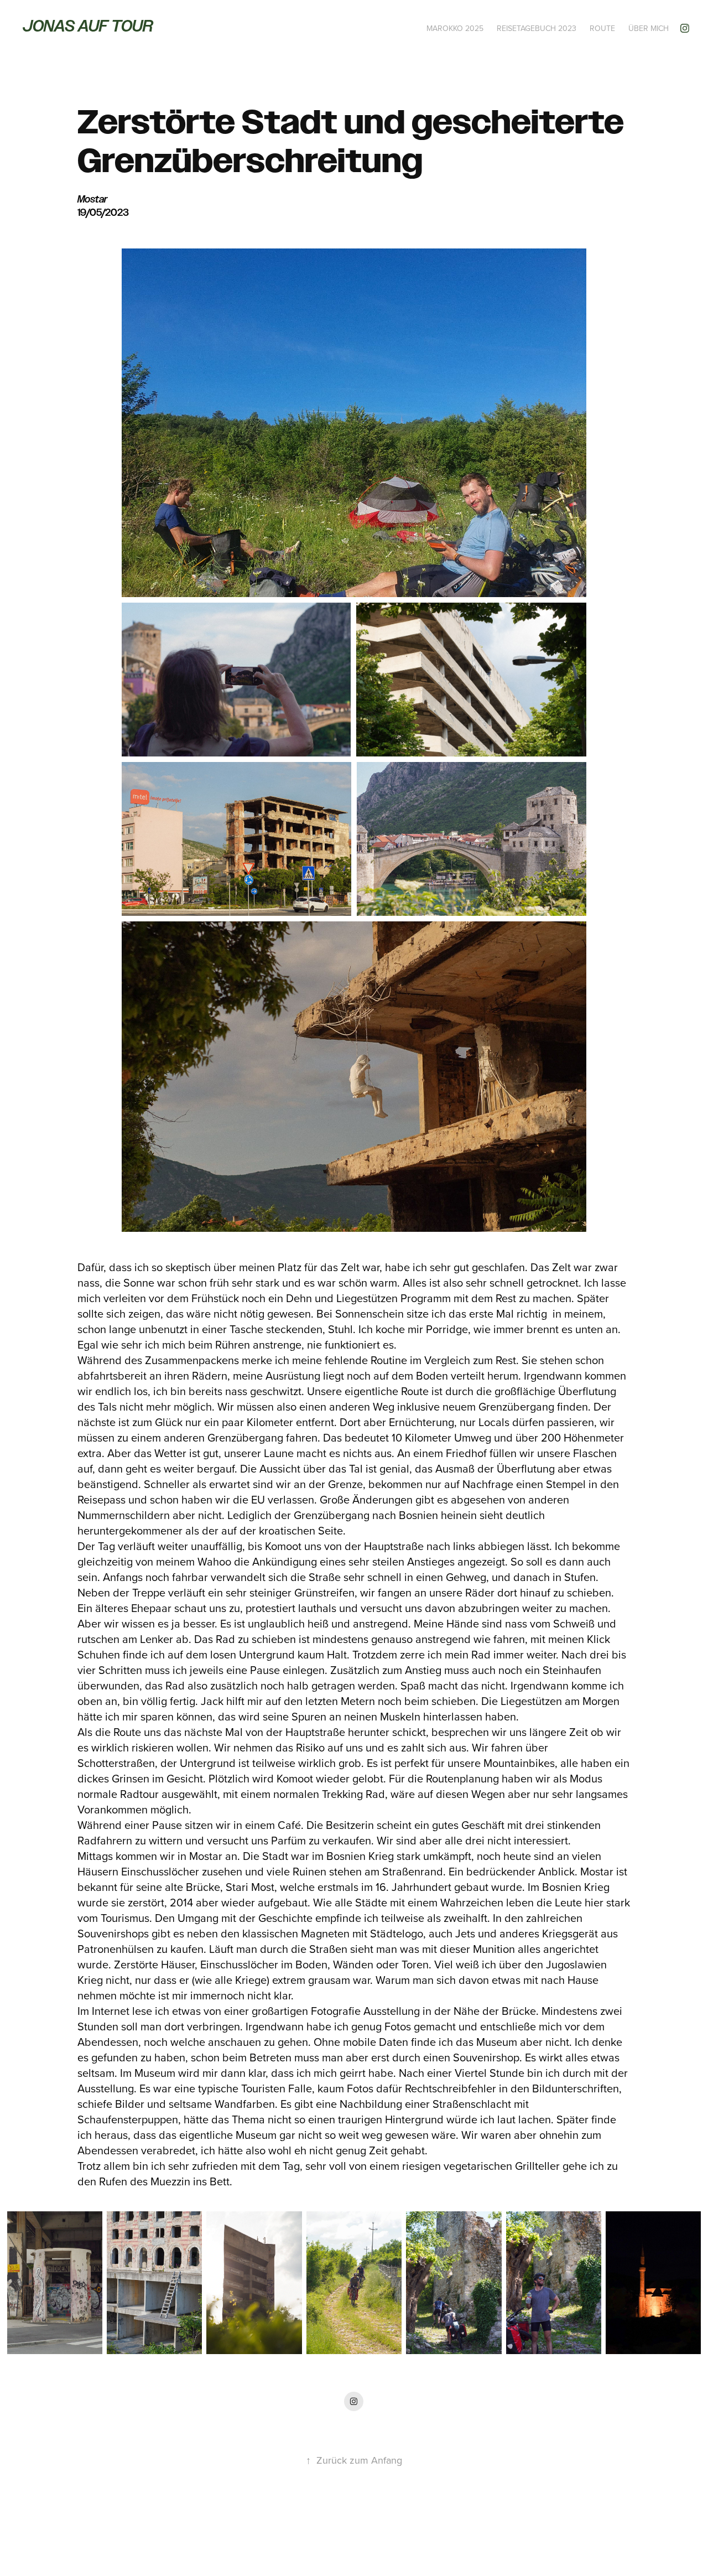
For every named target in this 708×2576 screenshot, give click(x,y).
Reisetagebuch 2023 (537, 28)
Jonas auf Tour (88, 26)
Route (602, 28)
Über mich (649, 28)
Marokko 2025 (455, 28)
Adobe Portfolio (373, 2537)
